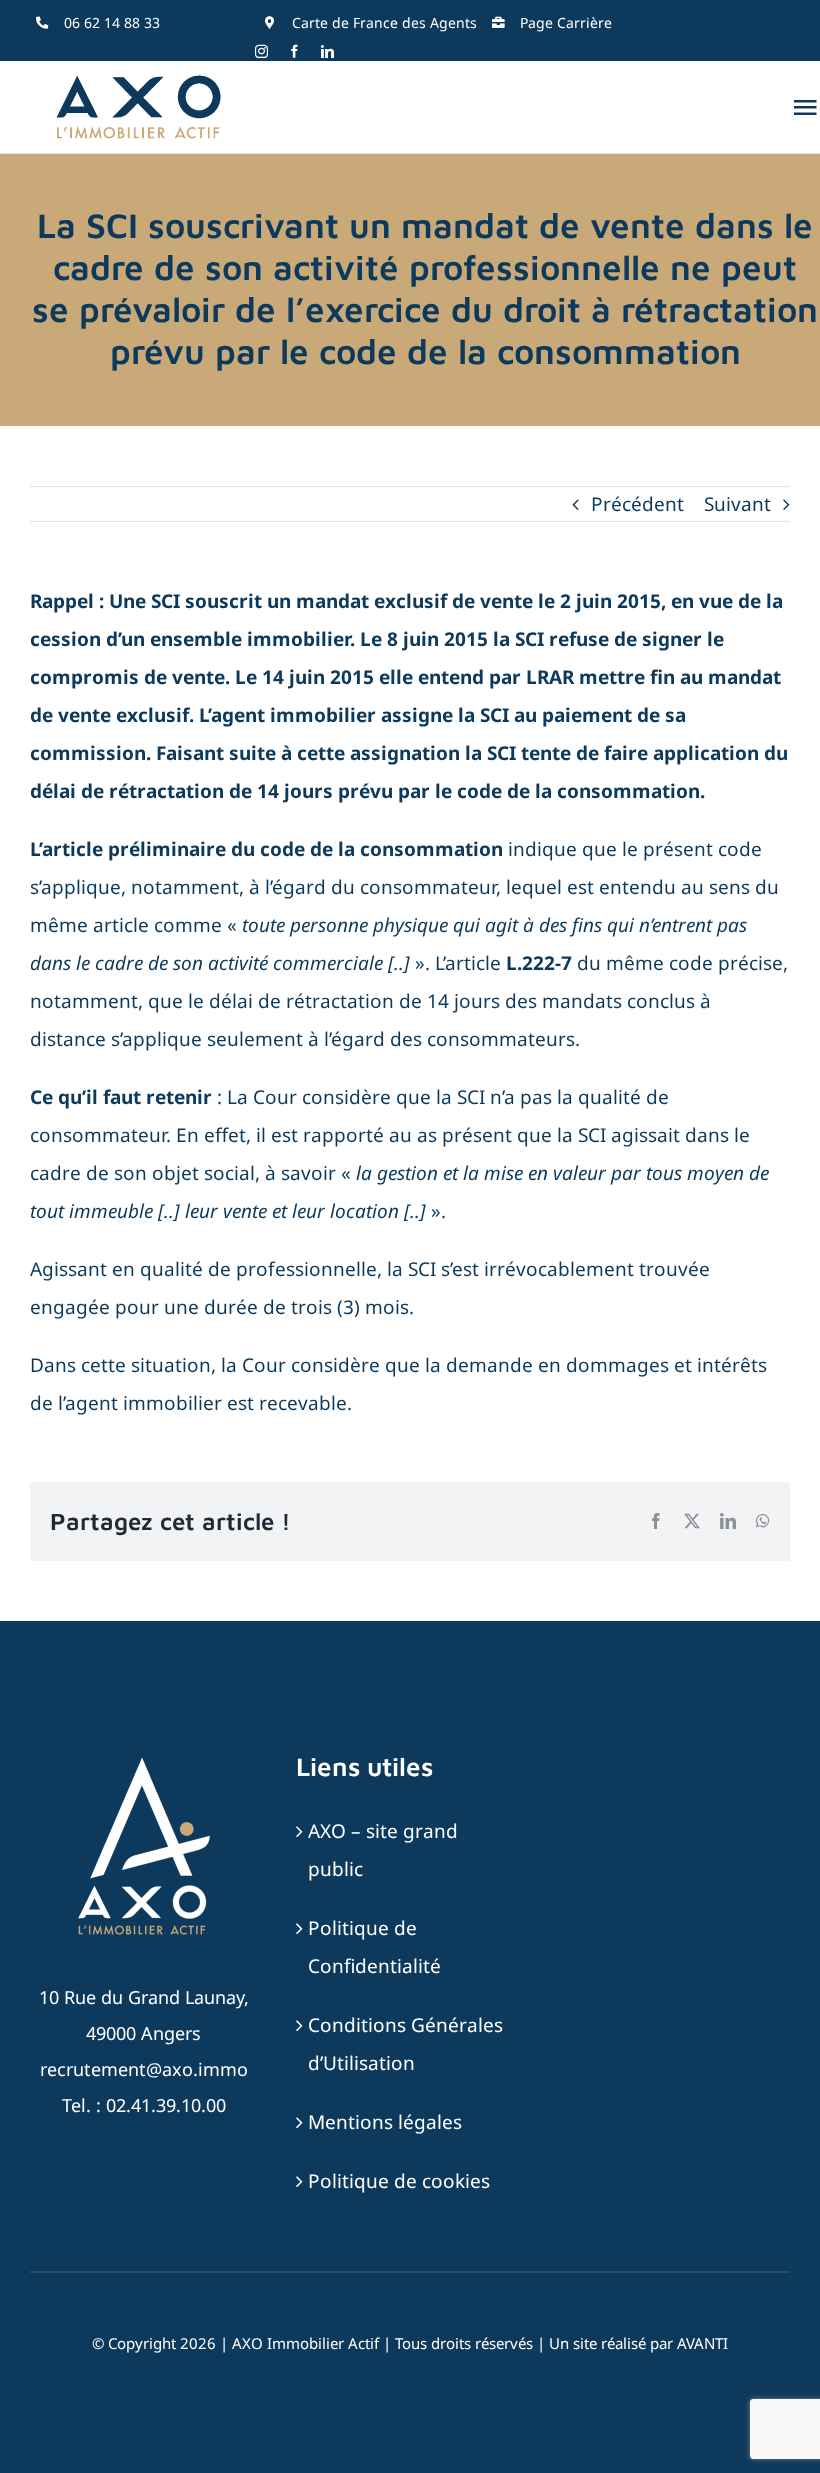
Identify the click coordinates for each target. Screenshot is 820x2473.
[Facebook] (656, 1521)
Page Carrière (566, 22)
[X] (692, 1521)
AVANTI (702, 2343)
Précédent (637, 504)
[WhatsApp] (763, 1521)
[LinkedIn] (728, 1521)
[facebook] (294, 51)
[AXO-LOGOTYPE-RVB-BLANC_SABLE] (144, 1760)
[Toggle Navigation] (805, 107)
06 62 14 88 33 (112, 22)
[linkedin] (327, 51)
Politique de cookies (399, 2181)
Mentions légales (385, 2122)
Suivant (737, 504)
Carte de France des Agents (384, 22)
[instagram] (261, 51)
